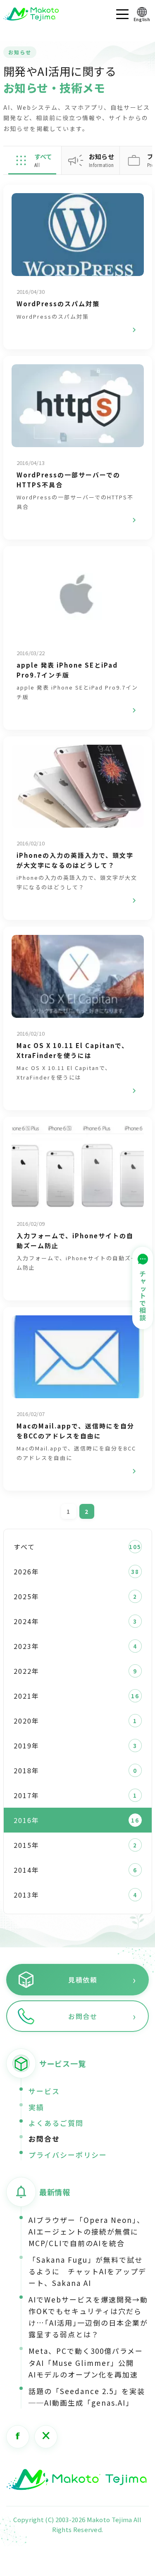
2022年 (26, 1671)
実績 (36, 2107)
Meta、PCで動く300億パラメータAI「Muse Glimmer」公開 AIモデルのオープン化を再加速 (86, 2362)
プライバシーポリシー (68, 2155)
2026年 (26, 1571)
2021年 (26, 1696)
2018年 (26, 1770)
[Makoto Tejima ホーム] (31, 14)
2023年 (26, 1646)
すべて (24, 1547)
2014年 (26, 1870)
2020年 (26, 1721)
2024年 (26, 1621)
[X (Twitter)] (46, 2437)
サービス (44, 2091)
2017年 (26, 1795)
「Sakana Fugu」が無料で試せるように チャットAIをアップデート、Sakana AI (87, 2271)
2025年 (26, 1596)
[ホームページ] (76, 2480)
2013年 (26, 1895)
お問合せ (44, 2139)
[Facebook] (18, 2437)
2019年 (26, 1746)
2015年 (26, 1845)
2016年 (26, 1820)
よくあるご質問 (56, 2123)
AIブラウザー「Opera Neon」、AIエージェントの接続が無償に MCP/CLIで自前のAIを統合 (87, 2231)
